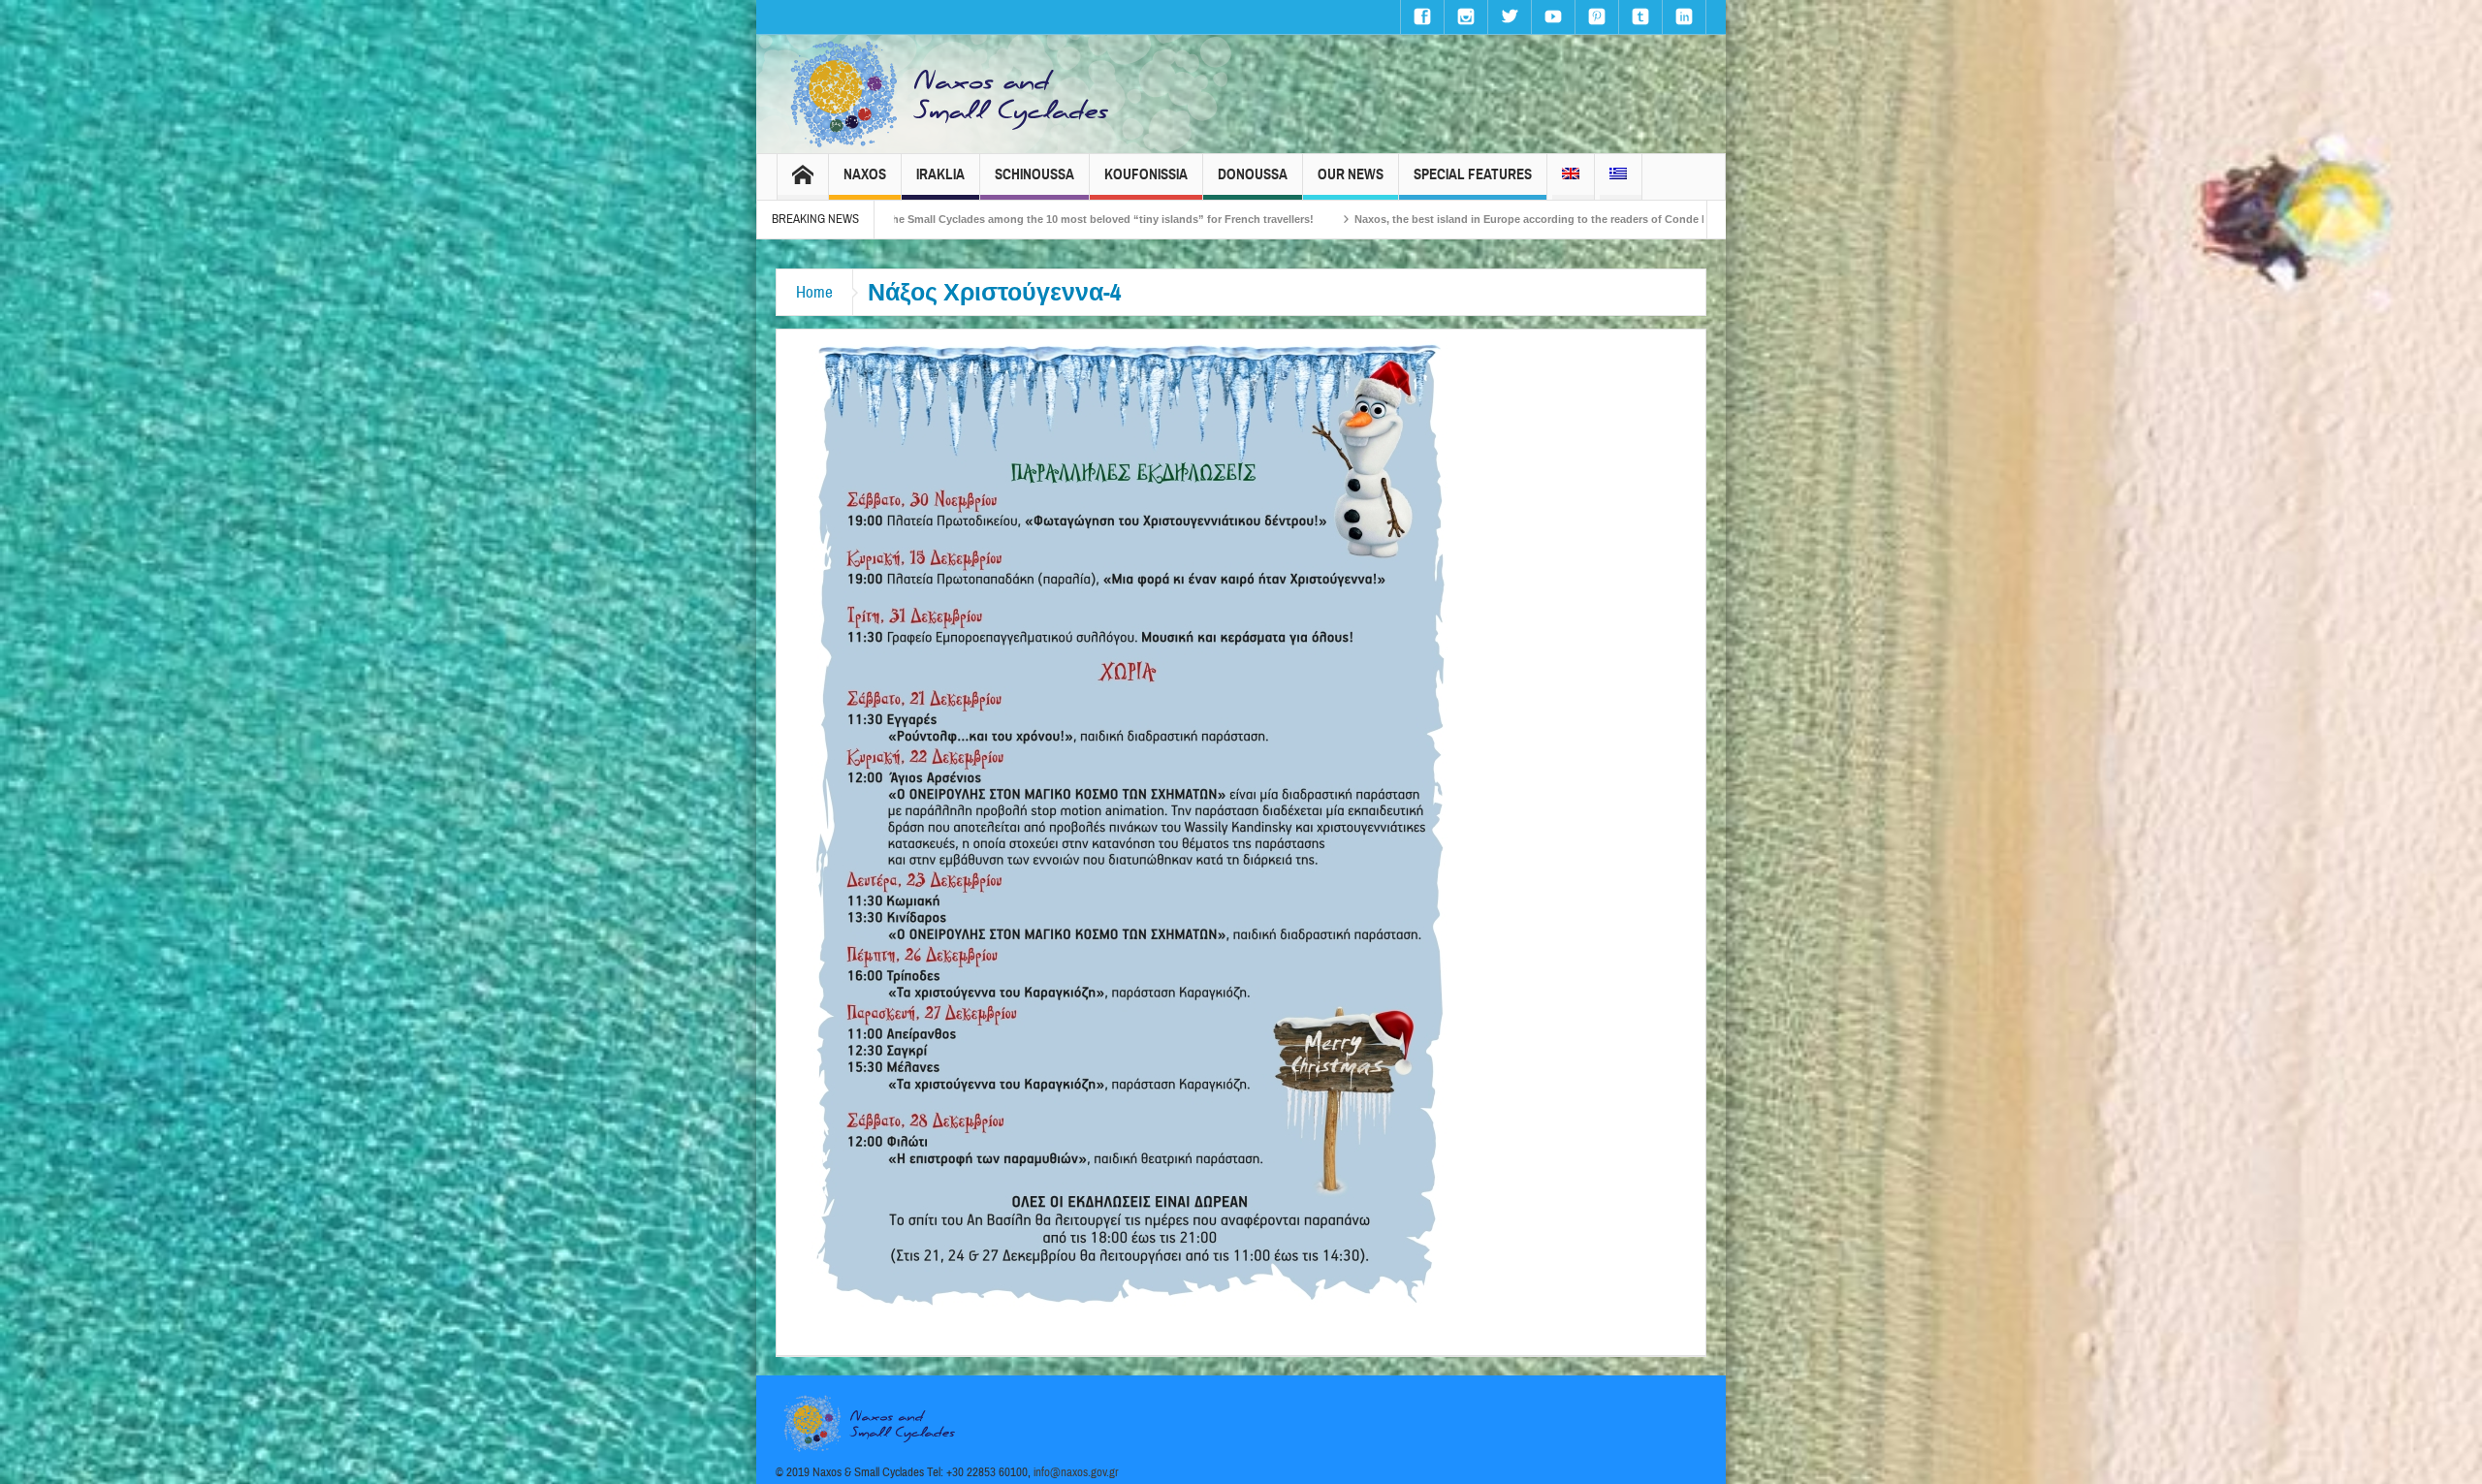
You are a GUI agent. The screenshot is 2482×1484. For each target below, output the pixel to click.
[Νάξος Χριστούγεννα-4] (1130, 825)
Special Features (1473, 174)
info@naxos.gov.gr (1076, 1472)
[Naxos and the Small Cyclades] (951, 94)
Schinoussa (1034, 174)
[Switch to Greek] (1618, 177)
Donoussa (1253, 174)
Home (814, 292)
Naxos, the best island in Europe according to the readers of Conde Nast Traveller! (1334, 219)
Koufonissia (1146, 174)
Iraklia (940, 174)
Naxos (865, 174)
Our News (1351, 174)
